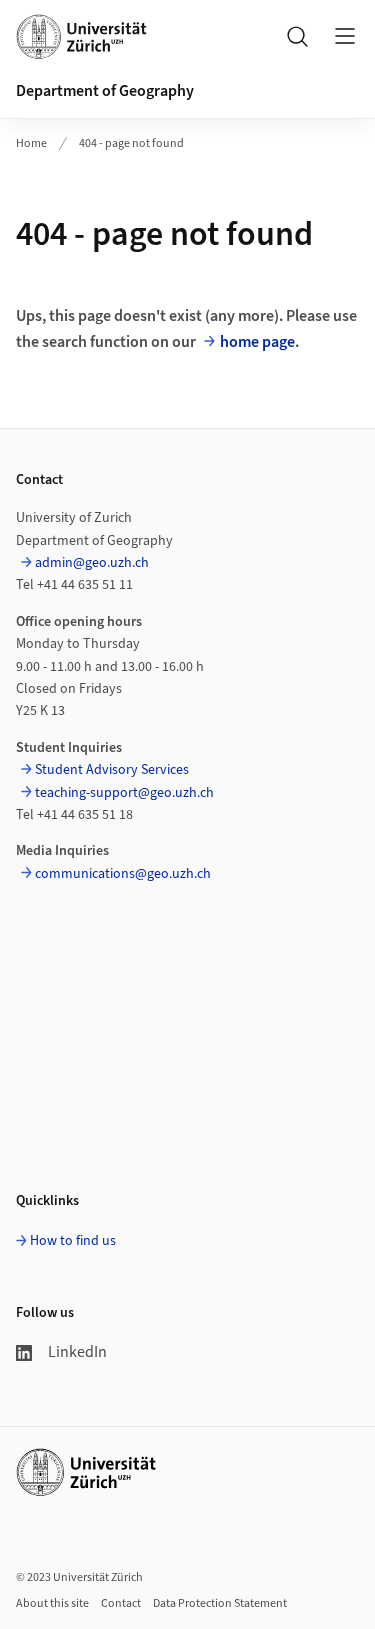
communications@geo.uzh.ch (123, 874)
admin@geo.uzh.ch (92, 563)
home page (257, 342)
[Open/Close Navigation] (345, 36)
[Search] (297, 36)
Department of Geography (105, 91)
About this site (52, 1603)
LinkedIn (77, 1352)
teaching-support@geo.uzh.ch (124, 793)
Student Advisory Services (112, 770)
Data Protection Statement (220, 1603)
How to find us (73, 1241)
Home (31, 143)
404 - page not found (131, 143)
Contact (121, 1603)
